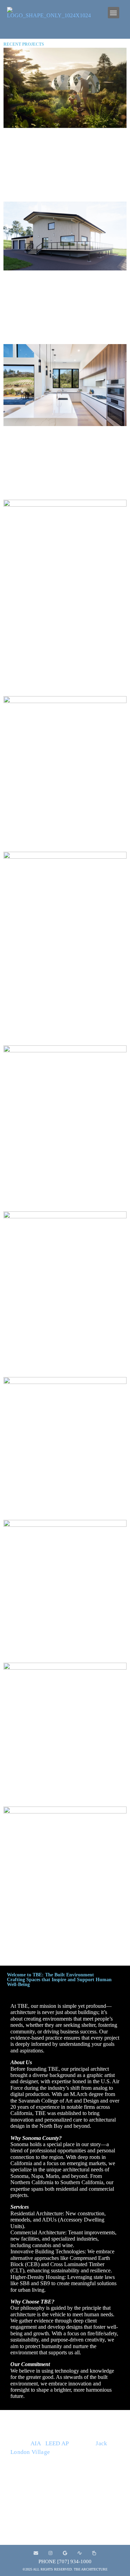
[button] (114, 13)
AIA (36, 2443)
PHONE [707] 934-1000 (65, 2561)
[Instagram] (51, 2553)
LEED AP (57, 2443)
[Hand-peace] (94, 2553)
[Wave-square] (80, 2553)
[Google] (65, 2553)
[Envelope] (36, 2553)
